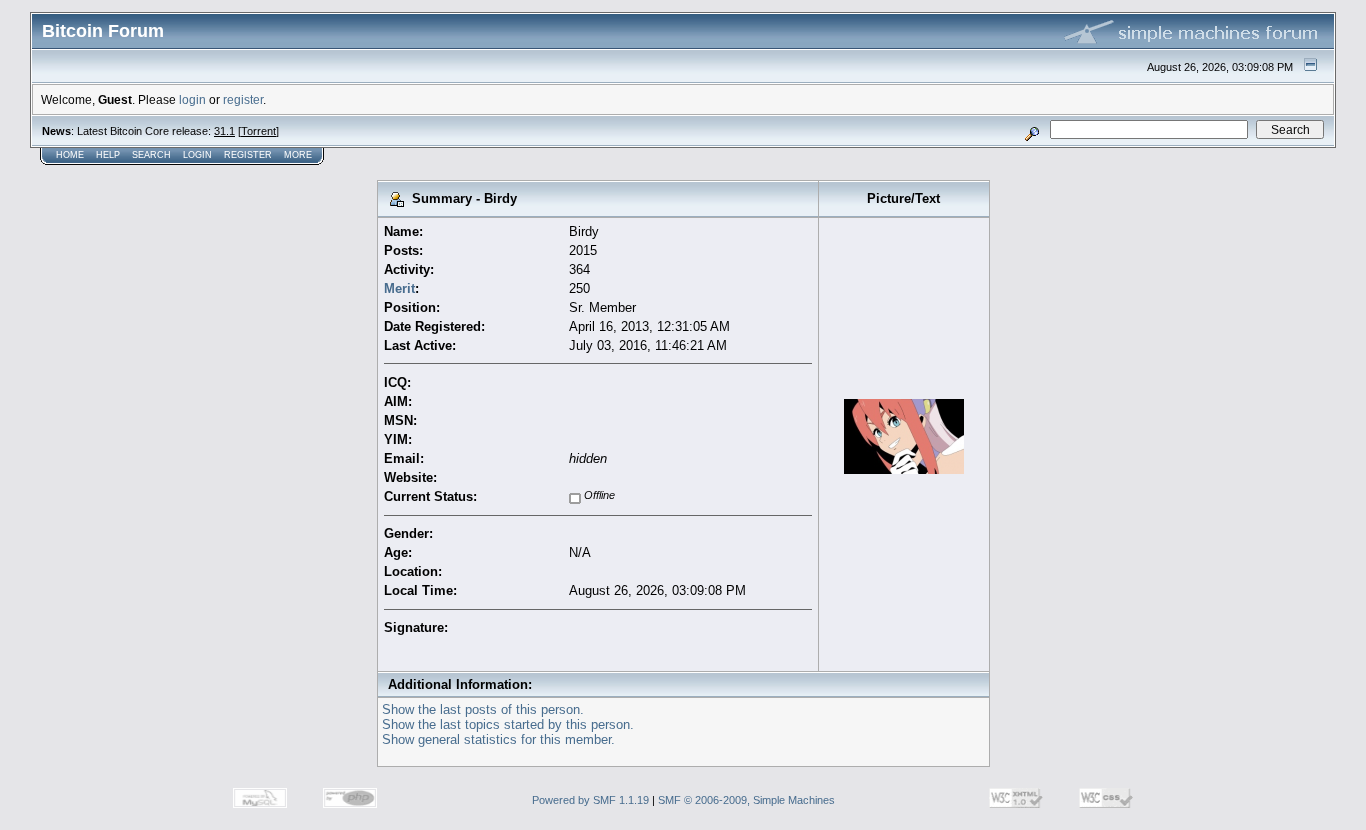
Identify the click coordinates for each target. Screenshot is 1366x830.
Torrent (258, 131)
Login (197, 155)
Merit (399, 288)
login (192, 99)
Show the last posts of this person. (483, 709)
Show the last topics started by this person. (508, 724)
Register (248, 155)
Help (108, 155)
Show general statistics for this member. (498, 739)
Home (70, 155)
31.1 (224, 131)
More (298, 155)
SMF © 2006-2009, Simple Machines (746, 800)
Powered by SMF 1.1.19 (590, 800)
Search (151, 155)
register (243, 99)
